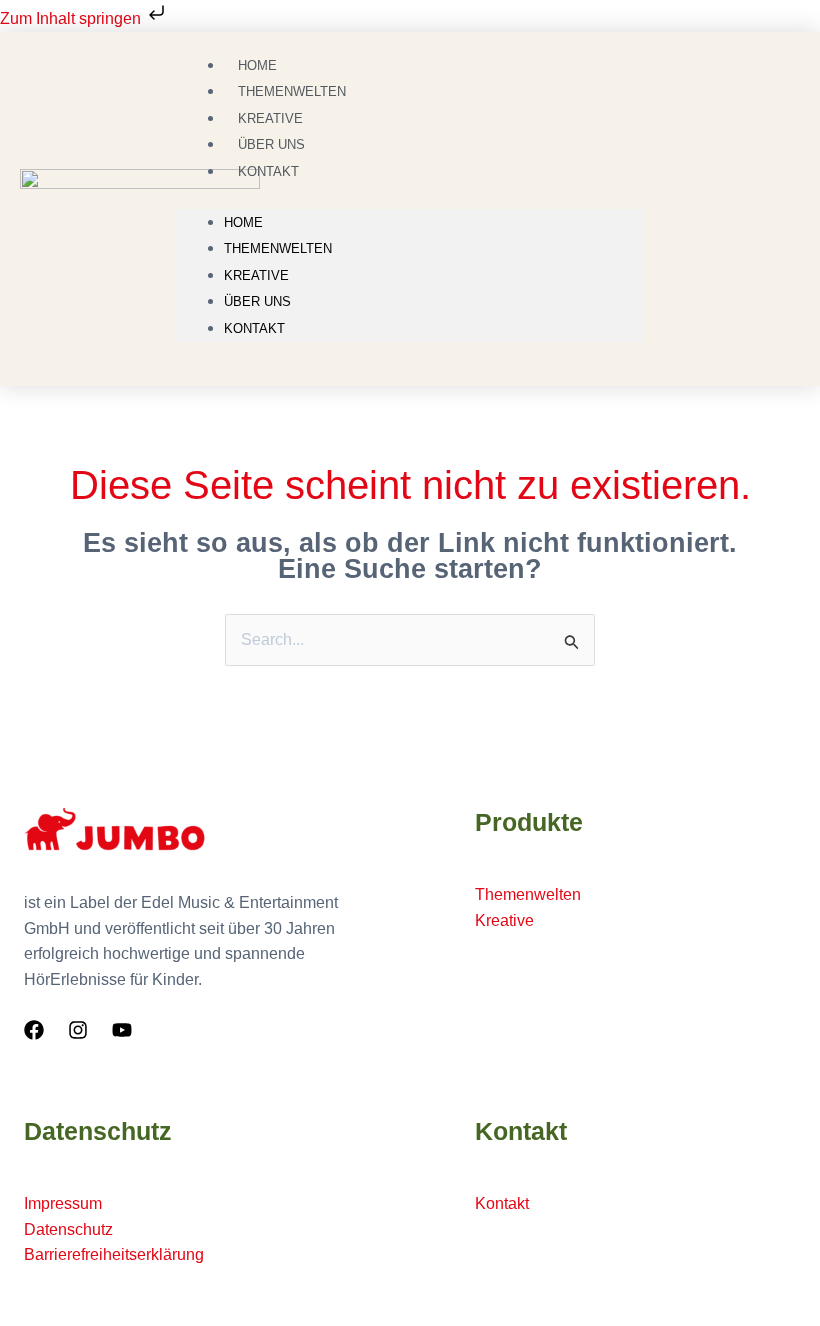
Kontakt (268, 171)
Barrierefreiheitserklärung (114, 1254)
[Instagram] (78, 1030)
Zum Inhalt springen (72, 18)
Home (243, 222)
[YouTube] (122, 1030)
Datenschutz (68, 1229)
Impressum (63, 1203)
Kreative (256, 275)
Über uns (257, 301)
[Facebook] (34, 1030)
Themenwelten (278, 248)
